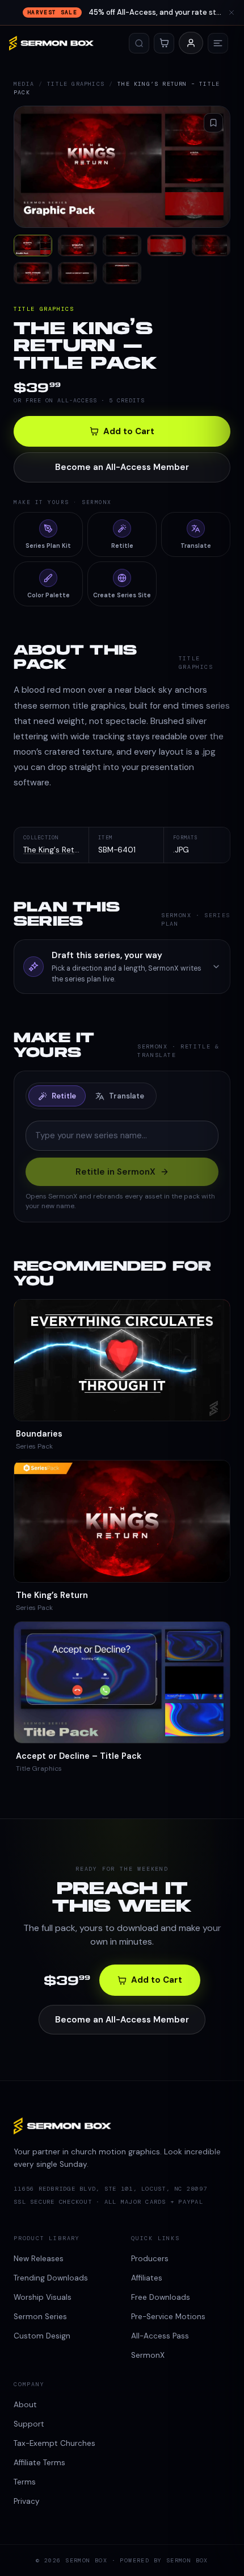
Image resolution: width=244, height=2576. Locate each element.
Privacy (27, 2501)
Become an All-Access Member (122, 467)
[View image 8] (122, 273)
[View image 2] (77, 245)
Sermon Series (40, 2317)
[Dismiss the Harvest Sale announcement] (232, 13)
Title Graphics (76, 84)
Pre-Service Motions (168, 2317)
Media (24, 84)
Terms (25, 2482)
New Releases (39, 2259)
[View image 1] (33, 245)
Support (29, 2424)
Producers (150, 2259)
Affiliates (147, 2278)
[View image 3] (122, 245)
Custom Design (42, 2336)
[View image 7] (77, 273)
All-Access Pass (160, 2336)
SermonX (148, 2355)
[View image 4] (166, 245)
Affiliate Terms (39, 2463)
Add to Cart (129, 431)
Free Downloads (161, 2297)
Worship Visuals (43, 2297)
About (25, 2405)
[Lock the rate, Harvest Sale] (122, 13)
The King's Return (55, 850)
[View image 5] (211, 245)
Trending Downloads (51, 2278)
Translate (127, 1096)
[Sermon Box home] (51, 43)
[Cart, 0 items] (164, 43)
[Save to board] (213, 123)
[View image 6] (33, 273)
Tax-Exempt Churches (54, 2443)
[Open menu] (218, 43)
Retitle (64, 1096)
